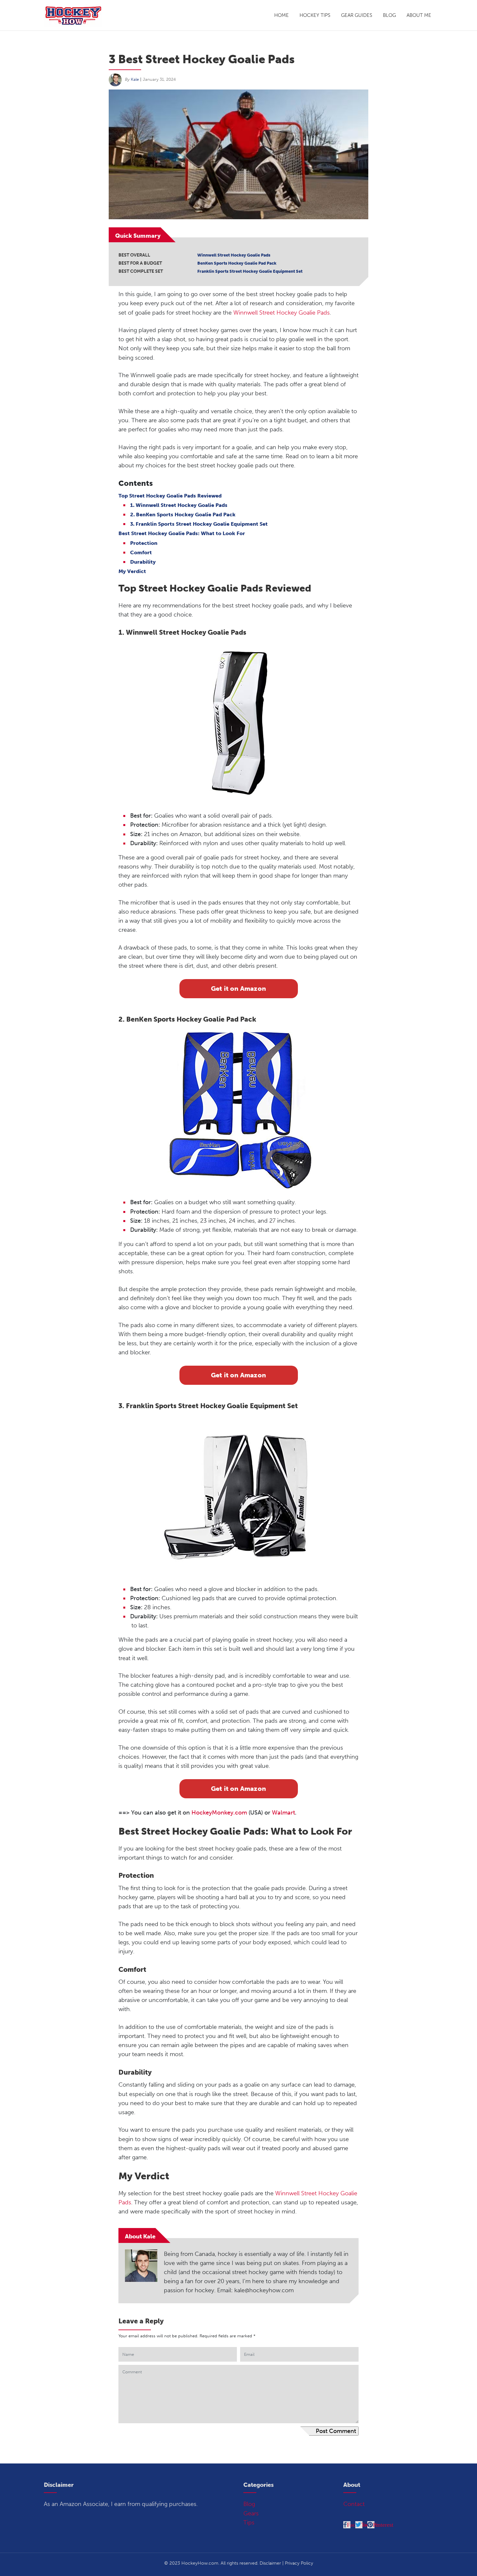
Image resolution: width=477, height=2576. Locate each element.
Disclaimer (270, 2563)
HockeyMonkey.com (219, 1813)
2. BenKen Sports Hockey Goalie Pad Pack (183, 515)
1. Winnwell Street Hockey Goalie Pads (179, 505)
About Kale (140, 2236)
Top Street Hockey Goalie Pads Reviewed (170, 496)
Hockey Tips (315, 15)
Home (281, 15)
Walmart (283, 1813)
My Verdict (132, 571)
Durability (143, 562)
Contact (354, 2504)
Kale (135, 79)
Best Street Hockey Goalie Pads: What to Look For (182, 533)
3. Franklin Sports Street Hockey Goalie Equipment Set (199, 524)
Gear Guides (357, 15)
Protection (144, 543)
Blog (389, 15)
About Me (419, 15)
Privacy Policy (299, 2563)
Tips (249, 2522)
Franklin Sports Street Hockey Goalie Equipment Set (250, 271)
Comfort (141, 552)
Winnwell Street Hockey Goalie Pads (234, 255)
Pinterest (383, 2525)
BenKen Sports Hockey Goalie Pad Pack (237, 263)
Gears (251, 2513)
